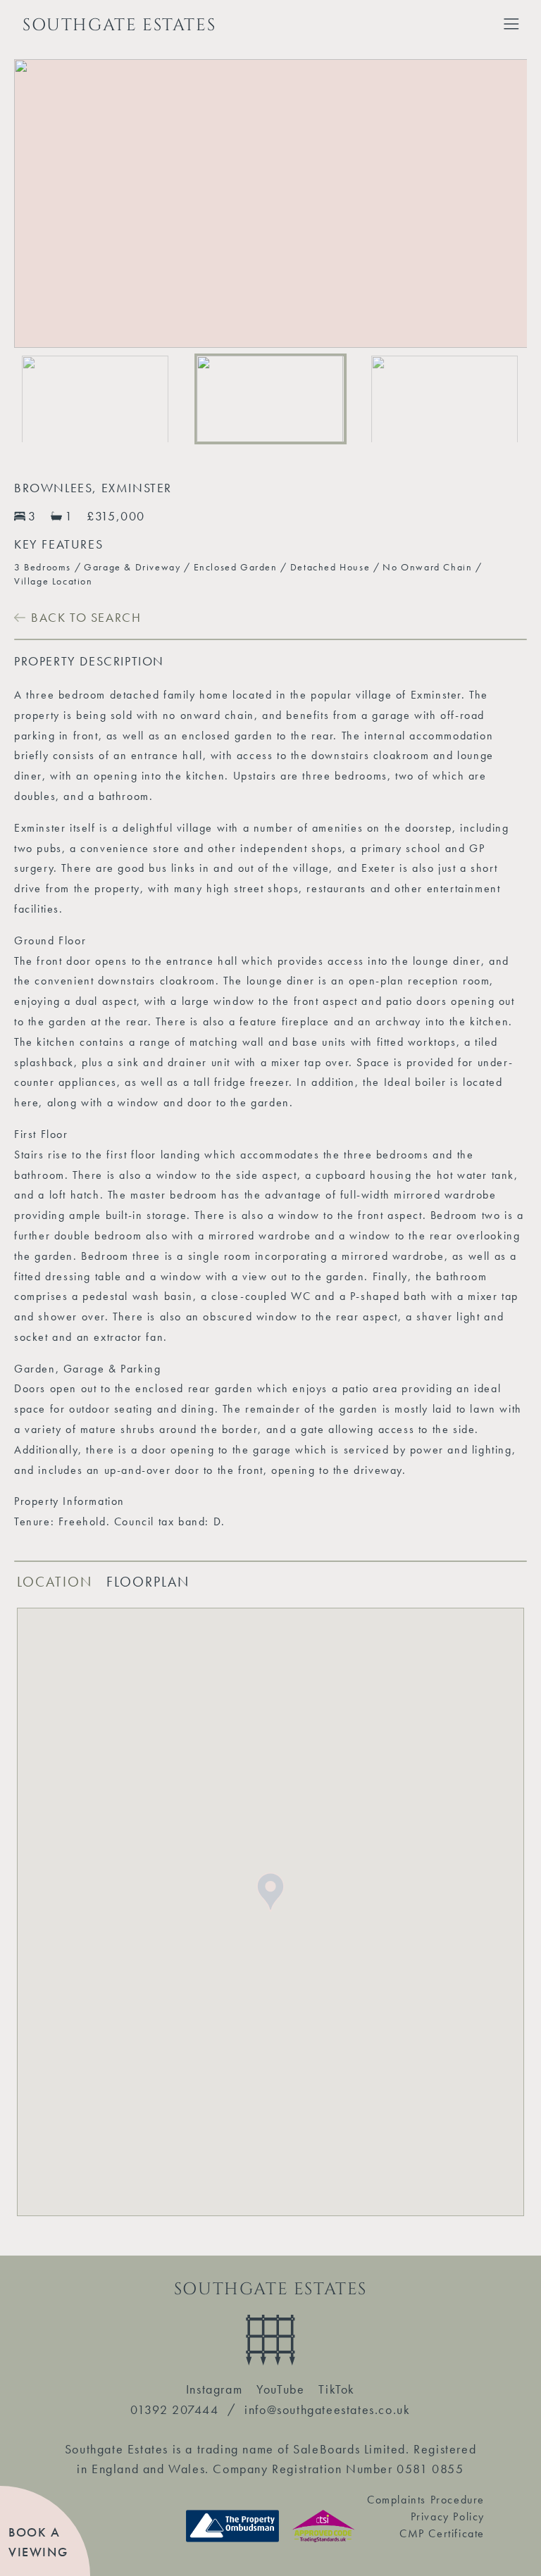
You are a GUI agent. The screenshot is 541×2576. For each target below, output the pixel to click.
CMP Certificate (442, 2533)
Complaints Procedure (426, 2500)
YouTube (280, 2389)
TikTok (337, 2389)
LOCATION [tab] (55, 1582)
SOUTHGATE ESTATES (119, 25)
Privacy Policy (448, 2516)
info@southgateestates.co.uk (327, 2409)
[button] (96, 399)
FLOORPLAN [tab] (148, 1582)
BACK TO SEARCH (86, 617)
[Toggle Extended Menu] (511, 24)
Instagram (214, 2389)
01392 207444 (174, 2409)
